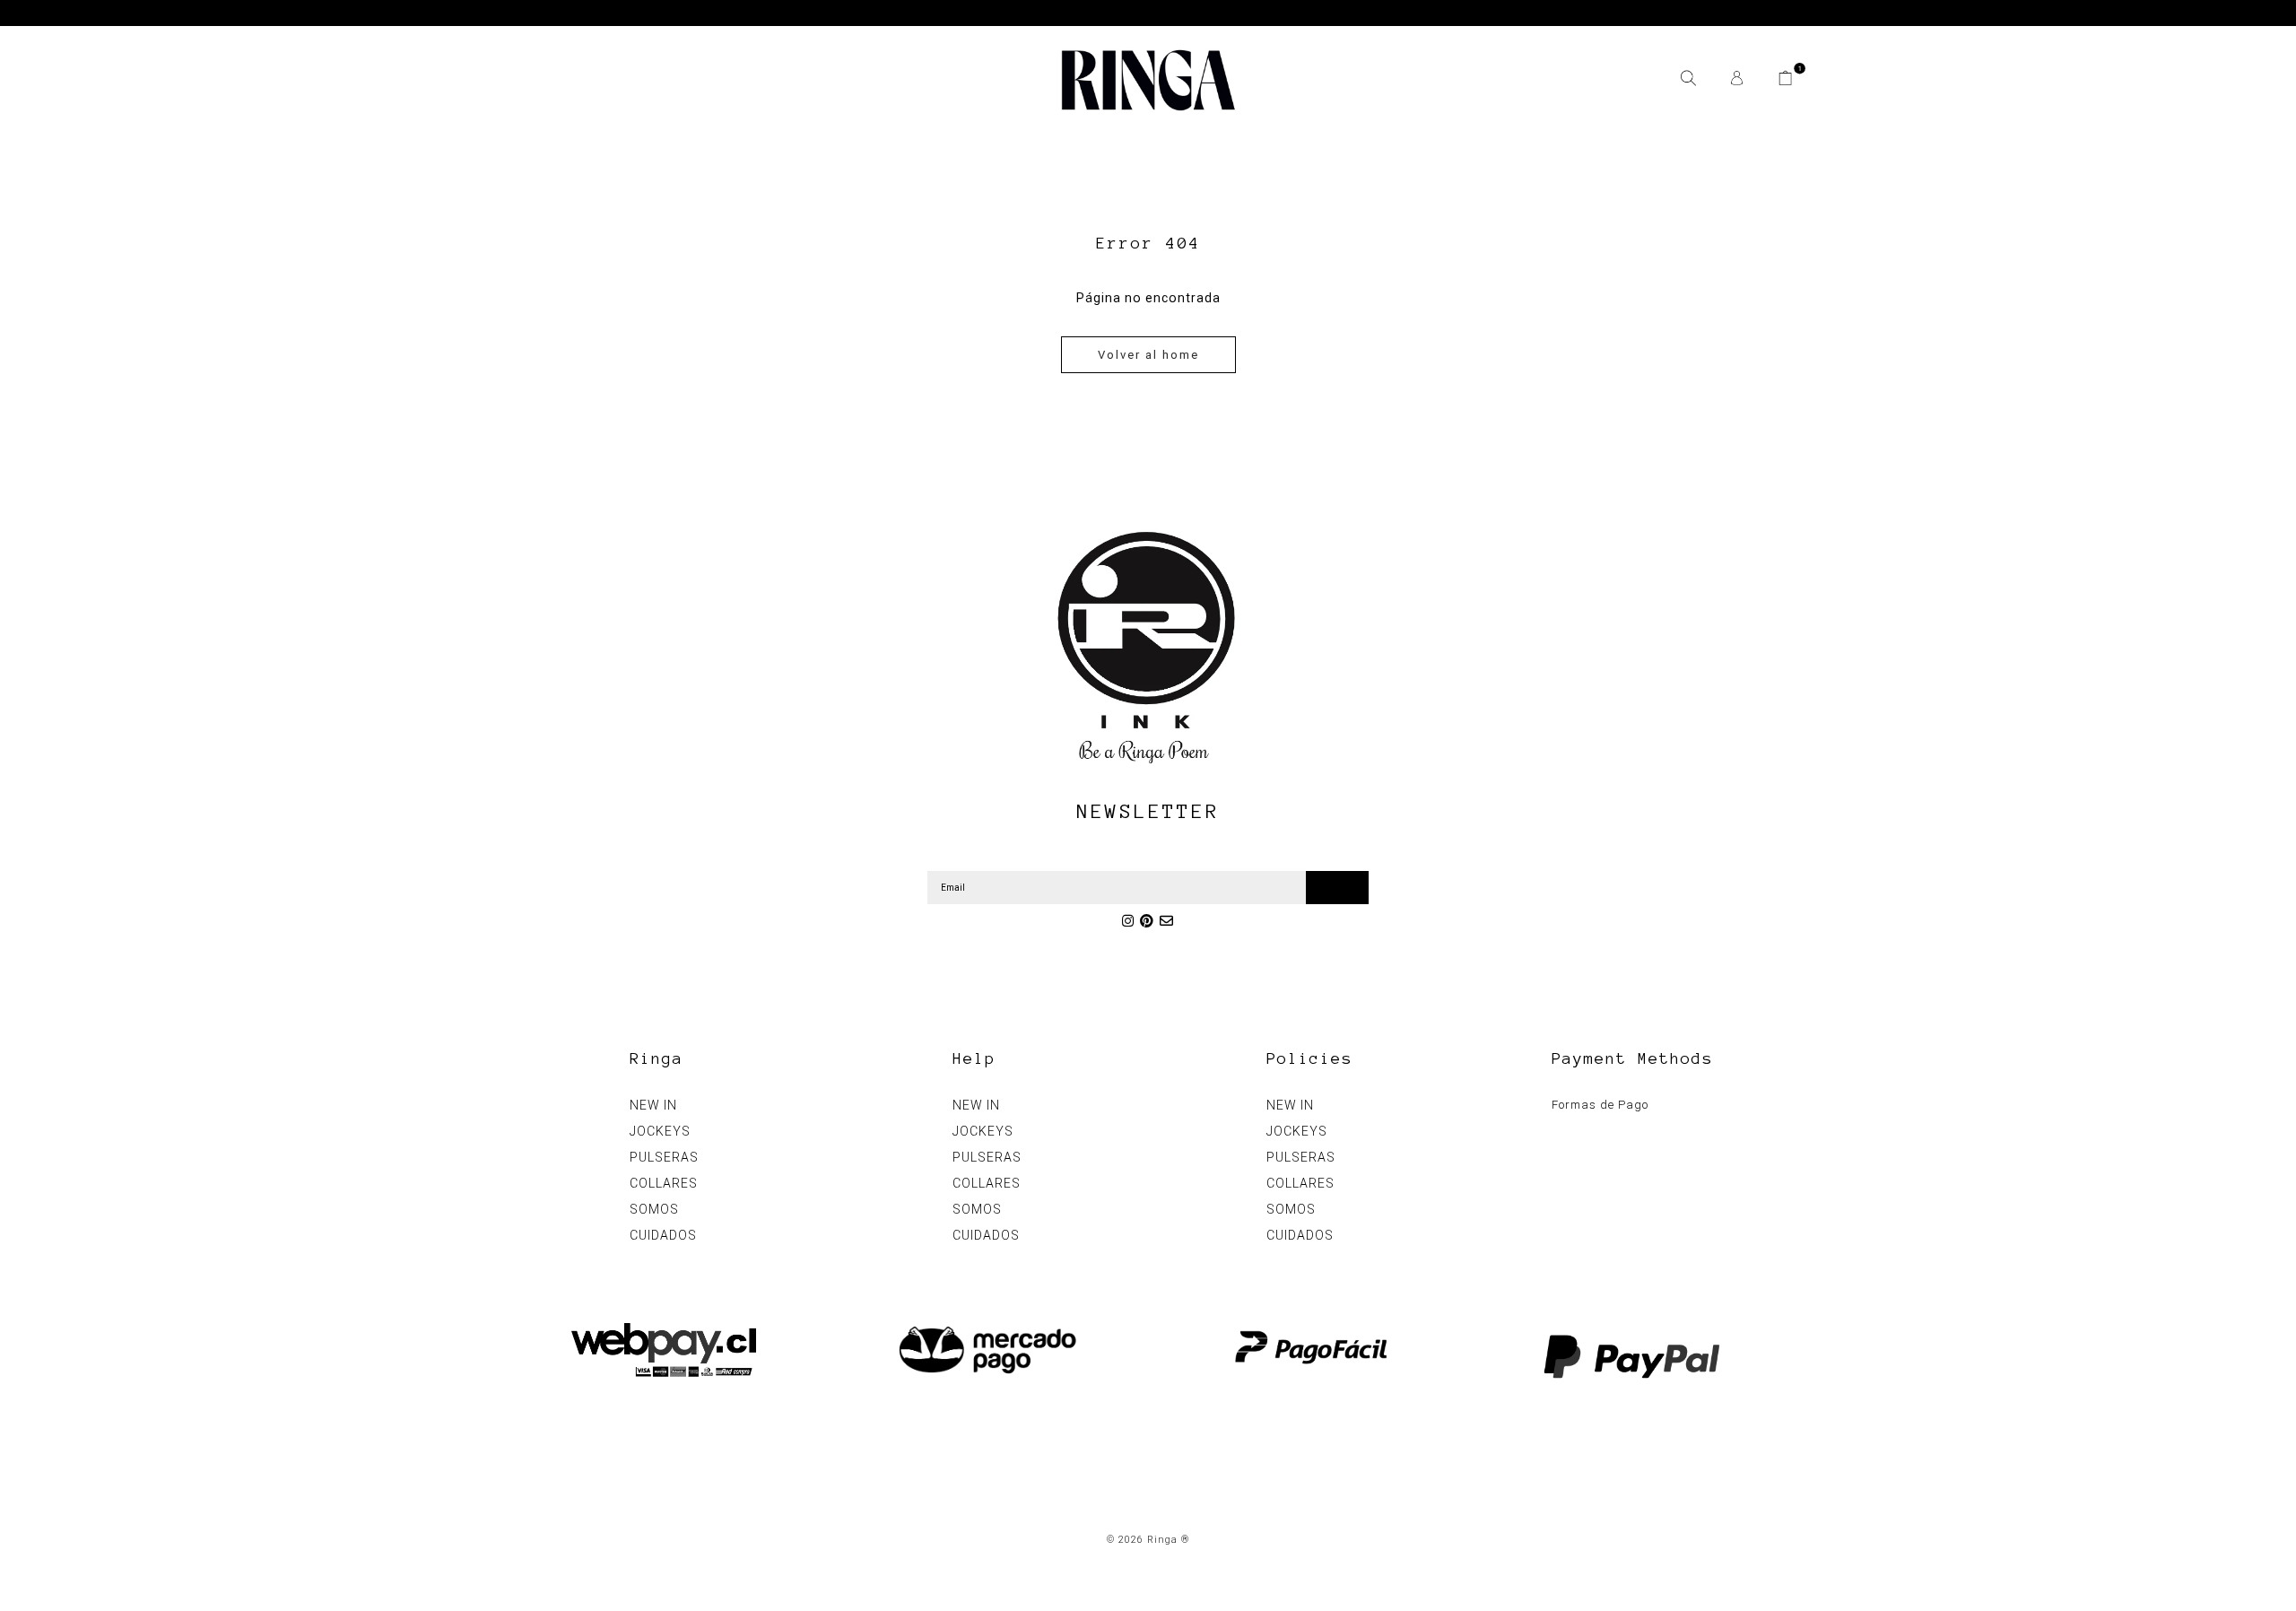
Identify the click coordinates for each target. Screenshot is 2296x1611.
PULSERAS (664, 1157)
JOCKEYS (660, 1131)
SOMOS (654, 1209)
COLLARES (664, 1183)
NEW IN (653, 1105)
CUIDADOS (663, 1235)
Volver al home (1148, 355)
